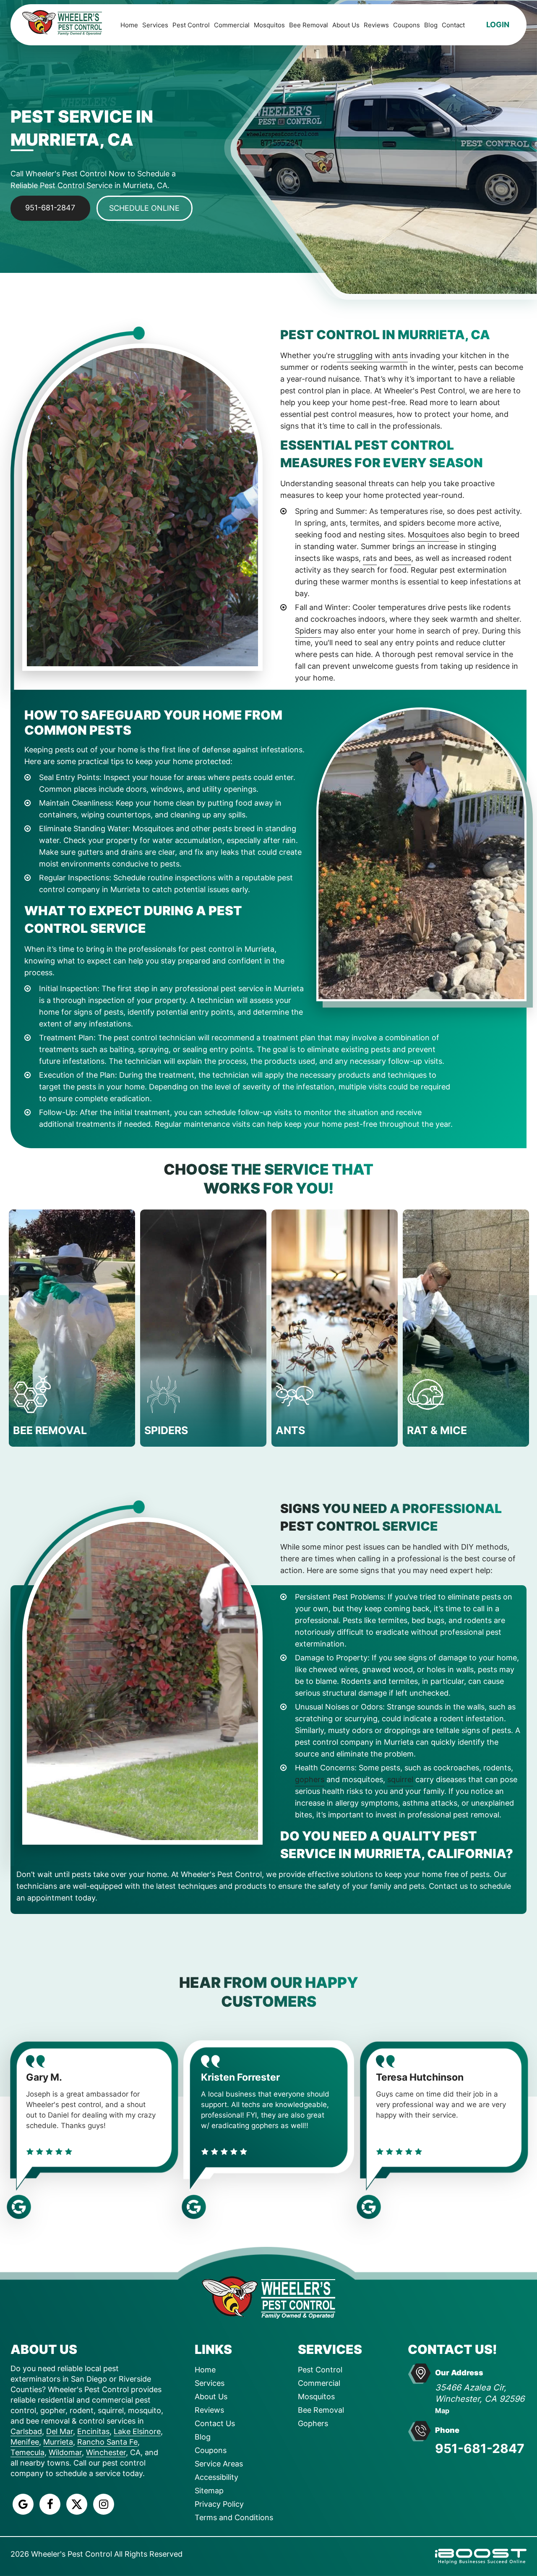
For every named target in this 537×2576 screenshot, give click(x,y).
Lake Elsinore (137, 2431)
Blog (431, 25)
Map (442, 2411)
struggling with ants (372, 355)
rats (370, 558)
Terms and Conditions (234, 2517)
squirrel (400, 1779)
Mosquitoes (428, 535)
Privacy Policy (219, 2504)
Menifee (25, 2442)
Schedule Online (144, 208)
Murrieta (58, 2442)
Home (129, 25)
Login (498, 25)
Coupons (407, 25)
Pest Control (191, 25)
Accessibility (216, 2477)
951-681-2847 (50, 208)
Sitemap (209, 2491)
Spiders (308, 631)
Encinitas (93, 2431)
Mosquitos (269, 25)
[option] (72, 1328)
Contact (453, 25)
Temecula (27, 2452)
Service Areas (219, 2464)
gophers (310, 1779)
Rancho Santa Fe (107, 2442)
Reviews (376, 25)
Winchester (106, 2452)
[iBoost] (481, 2556)
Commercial (232, 25)
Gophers (313, 2423)
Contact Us (215, 2423)
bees (403, 558)
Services (155, 25)
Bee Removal (309, 25)
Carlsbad (26, 2431)
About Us (346, 25)
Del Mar (60, 2431)
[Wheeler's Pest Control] (268, 2297)
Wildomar (65, 2452)
